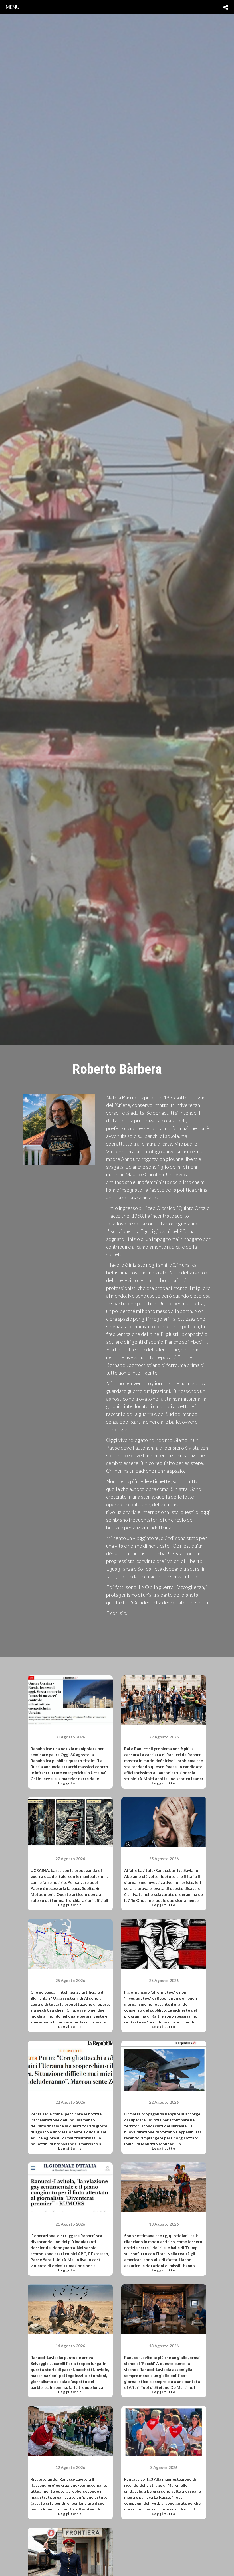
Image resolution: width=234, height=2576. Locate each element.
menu (13, 7)
